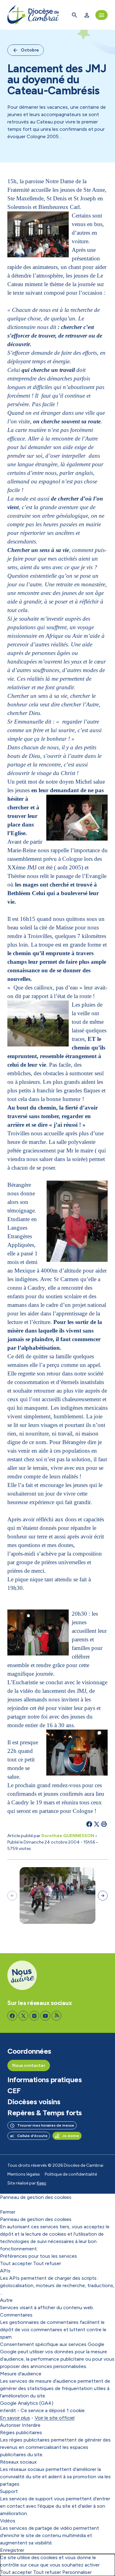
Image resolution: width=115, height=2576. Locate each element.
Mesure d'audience (21, 2374)
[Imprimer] (104, 1824)
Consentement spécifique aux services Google (52, 2344)
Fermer (8, 2212)
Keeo (42, 2183)
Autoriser (10, 2425)
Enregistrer (12, 2550)
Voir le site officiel (55, 2418)
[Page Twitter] (23, 2016)
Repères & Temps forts (45, 2113)
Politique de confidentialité (71, 2174)
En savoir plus (15, 2418)
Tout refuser (47, 2263)
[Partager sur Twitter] (97, 1824)
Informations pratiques (44, 2080)
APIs (5, 2271)
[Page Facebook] (12, 2016)
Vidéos (8, 2521)
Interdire (31, 2425)
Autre (6, 2300)
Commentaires (16, 2315)
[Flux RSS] (56, 2016)
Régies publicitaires (21, 2432)
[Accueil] (33, 15)
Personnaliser (77, 2572)
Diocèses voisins (34, 2102)
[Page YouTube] (45, 2016)
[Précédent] (12, 1896)
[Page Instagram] (34, 2016)
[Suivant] (103, 1896)
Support (9, 2491)
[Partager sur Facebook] (89, 1824)
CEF (14, 2091)
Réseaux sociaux (18, 2462)
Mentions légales (24, 2174)
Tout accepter (16, 2263)
